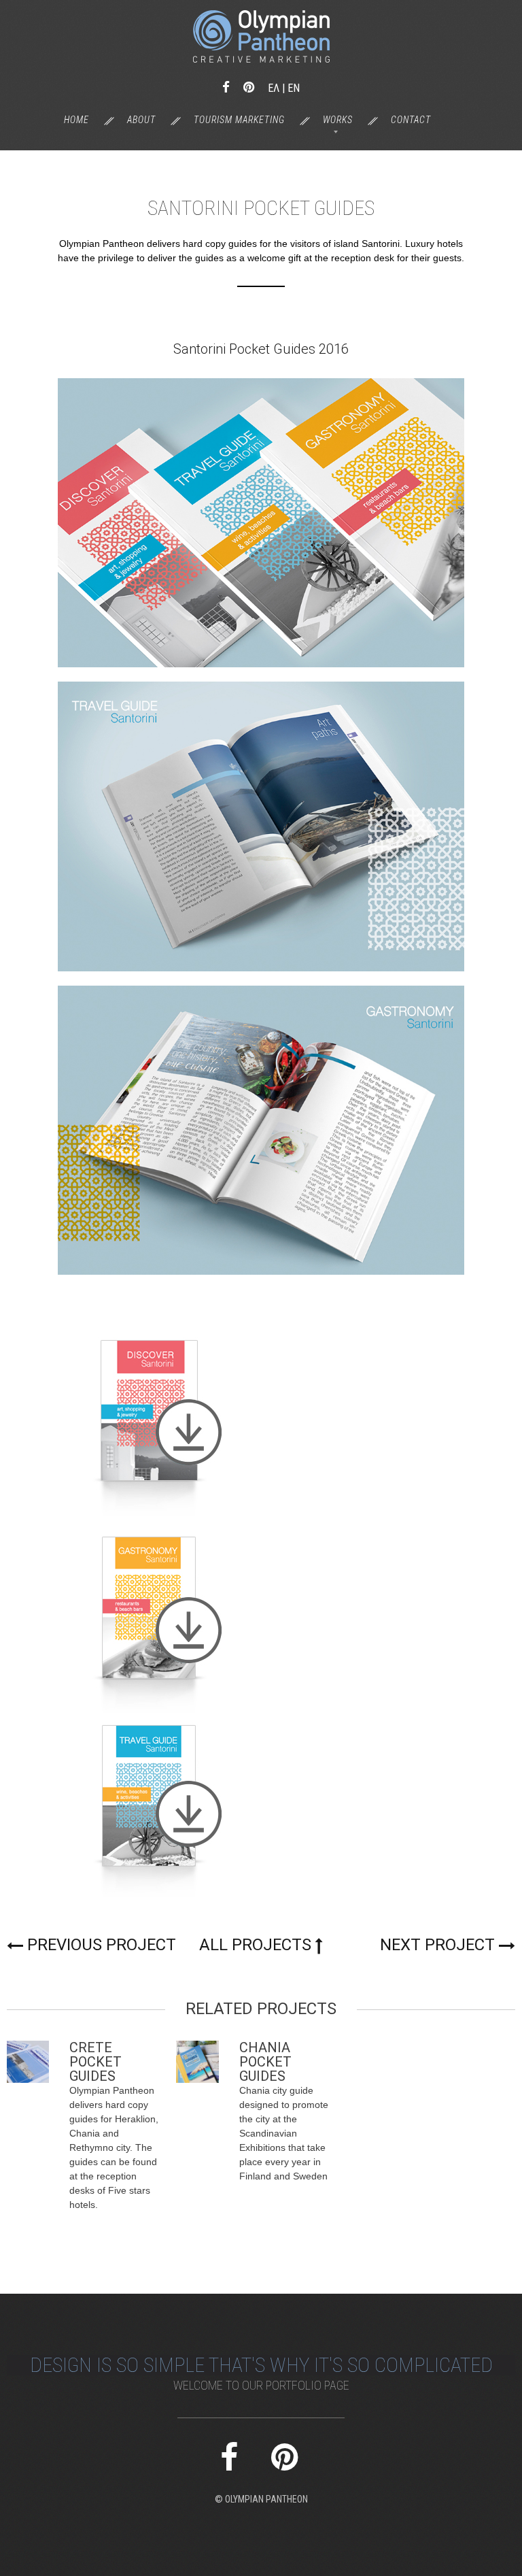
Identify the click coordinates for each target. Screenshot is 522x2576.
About (141, 120)
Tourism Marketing (239, 120)
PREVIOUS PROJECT (102, 1945)
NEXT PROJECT (437, 1945)
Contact (411, 120)
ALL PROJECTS (255, 1945)
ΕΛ (274, 88)
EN (294, 88)
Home (76, 120)
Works (338, 120)
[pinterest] (249, 87)
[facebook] (226, 87)
